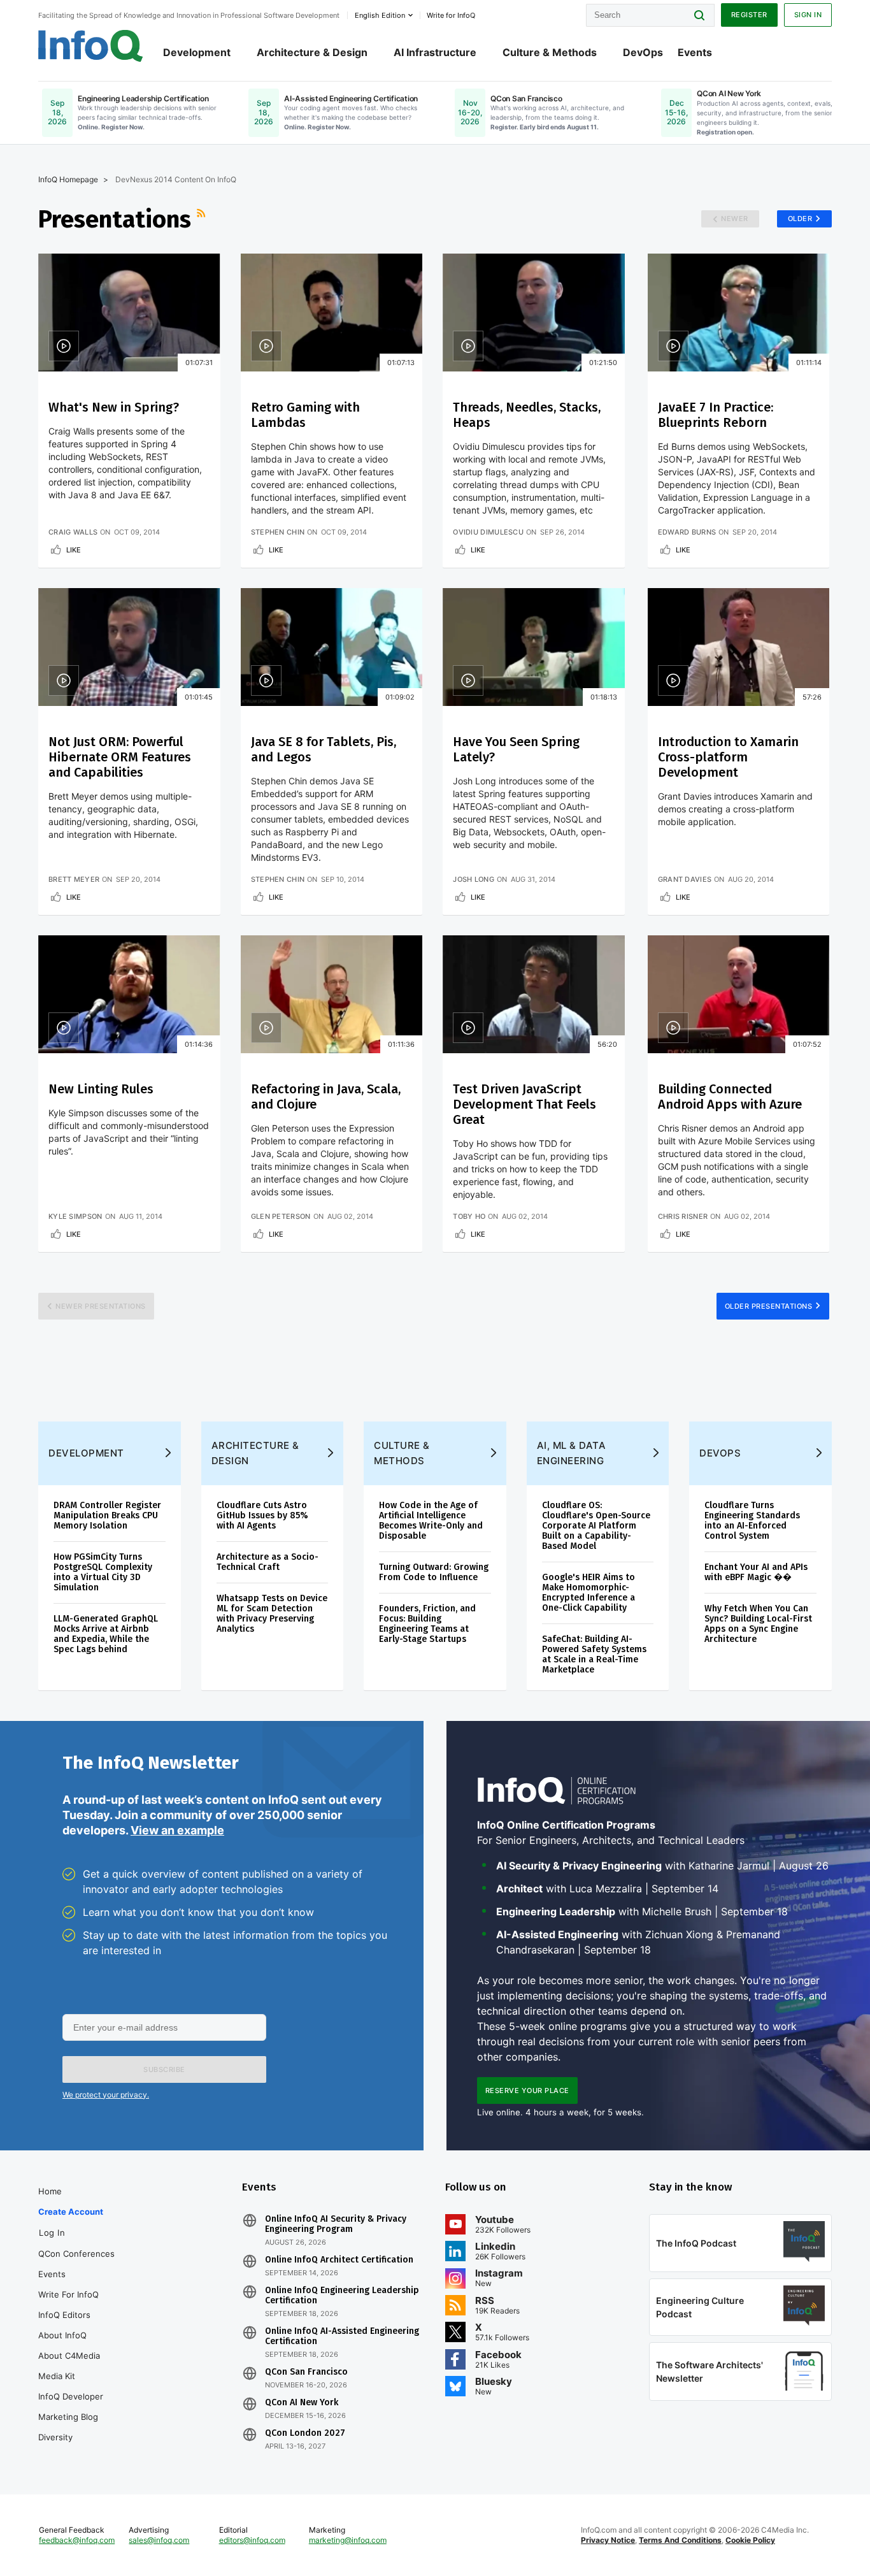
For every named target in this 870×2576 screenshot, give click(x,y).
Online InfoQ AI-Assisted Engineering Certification (342, 2336)
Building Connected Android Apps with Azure (730, 1097)
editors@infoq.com (252, 2540)
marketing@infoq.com (348, 2540)
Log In (52, 2233)
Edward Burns (687, 532)
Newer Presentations (101, 1306)
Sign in (808, 15)
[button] (164, 2069)
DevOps (643, 52)
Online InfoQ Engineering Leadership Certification (342, 2296)
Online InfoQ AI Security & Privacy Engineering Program (336, 2224)
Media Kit (57, 2376)
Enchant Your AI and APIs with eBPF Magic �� (756, 1572)
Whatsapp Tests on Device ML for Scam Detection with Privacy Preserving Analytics (272, 1614)
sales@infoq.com (159, 2540)
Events (695, 52)
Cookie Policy (750, 2540)
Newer (735, 219)
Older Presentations (769, 1306)
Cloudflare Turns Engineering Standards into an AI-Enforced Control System (752, 1521)
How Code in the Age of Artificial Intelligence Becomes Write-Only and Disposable (431, 1521)
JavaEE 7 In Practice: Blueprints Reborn (716, 415)
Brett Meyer (74, 879)
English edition (380, 15)
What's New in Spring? (114, 407)
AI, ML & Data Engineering (572, 1453)
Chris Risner (683, 1216)
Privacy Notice (608, 2540)
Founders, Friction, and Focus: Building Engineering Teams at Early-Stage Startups (427, 1624)
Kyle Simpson (75, 1216)
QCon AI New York (302, 2403)
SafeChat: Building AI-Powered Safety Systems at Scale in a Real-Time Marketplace (594, 1654)
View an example (177, 1830)
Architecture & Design (312, 52)
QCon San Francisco (306, 2372)
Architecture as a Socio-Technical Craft (267, 1562)
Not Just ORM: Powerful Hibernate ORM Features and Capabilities (120, 757)
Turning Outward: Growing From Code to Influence (434, 1572)
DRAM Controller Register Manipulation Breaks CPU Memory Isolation (107, 1515)
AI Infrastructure (435, 52)
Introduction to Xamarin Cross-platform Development (728, 757)
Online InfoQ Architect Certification (339, 2260)
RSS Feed (203, 219)
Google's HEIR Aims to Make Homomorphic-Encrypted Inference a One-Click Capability (588, 1593)
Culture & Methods (550, 52)
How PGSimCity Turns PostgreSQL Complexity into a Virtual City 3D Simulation (103, 1572)
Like (74, 550)
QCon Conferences (76, 2254)
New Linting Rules (101, 1089)
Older (800, 219)
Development (197, 52)
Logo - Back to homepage (91, 46)
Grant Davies (685, 879)
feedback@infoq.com (77, 2540)
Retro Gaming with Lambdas (305, 415)
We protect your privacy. (106, 2095)
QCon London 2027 (305, 2433)
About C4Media (69, 2356)
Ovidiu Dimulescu (488, 532)
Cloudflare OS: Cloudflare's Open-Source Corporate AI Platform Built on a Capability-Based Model (596, 1526)
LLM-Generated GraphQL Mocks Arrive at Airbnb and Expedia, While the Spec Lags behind (106, 1634)
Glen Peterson (281, 1216)
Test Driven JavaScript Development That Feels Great (524, 1104)
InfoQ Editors (64, 2315)
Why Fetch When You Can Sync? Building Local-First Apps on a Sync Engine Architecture (758, 1624)
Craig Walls (73, 532)
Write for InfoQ (68, 2294)
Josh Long (474, 879)
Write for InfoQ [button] (451, 15)
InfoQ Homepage (68, 179)
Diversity (55, 2437)
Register (749, 15)
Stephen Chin (278, 532)
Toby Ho (469, 1216)
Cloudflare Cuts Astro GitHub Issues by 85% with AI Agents (262, 1515)
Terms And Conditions (680, 2540)
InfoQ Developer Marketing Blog (71, 2407)
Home (50, 2191)
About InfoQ (62, 2335)
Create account (71, 2212)
